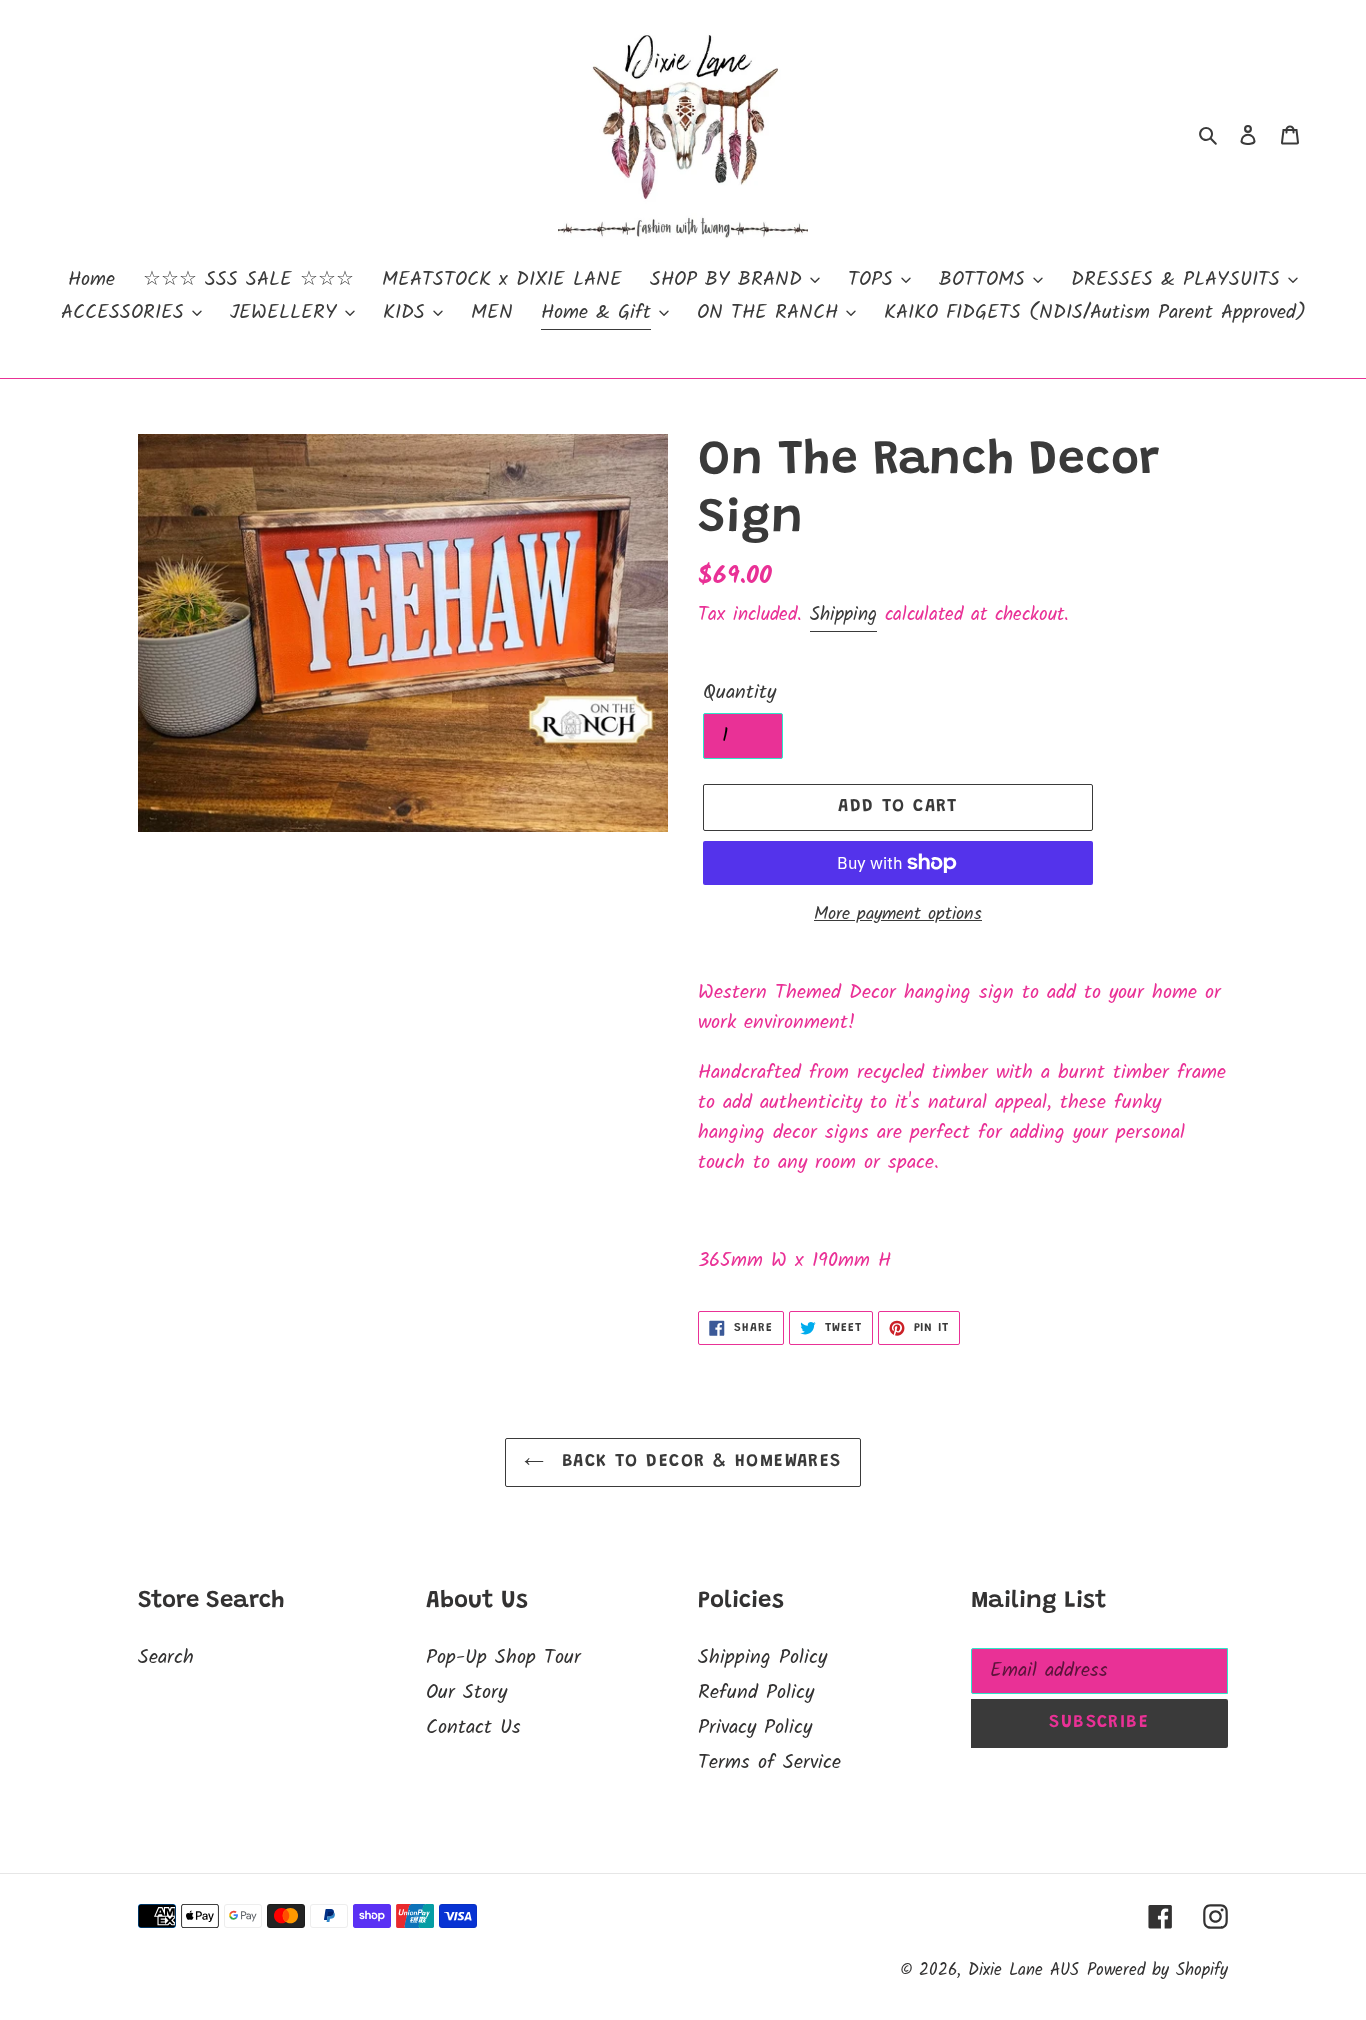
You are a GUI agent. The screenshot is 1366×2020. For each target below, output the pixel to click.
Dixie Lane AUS (1023, 1970)
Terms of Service (769, 1763)
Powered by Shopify (1157, 1970)
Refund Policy (756, 1693)
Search (166, 1658)
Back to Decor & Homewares (697, 1462)
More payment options (898, 914)
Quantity (739, 693)
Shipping (843, 615)
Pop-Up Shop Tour (503, 1658)
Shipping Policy (762, 1658)
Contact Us (473, 1728)
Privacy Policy (755, 1728)
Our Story (466, 1693)
